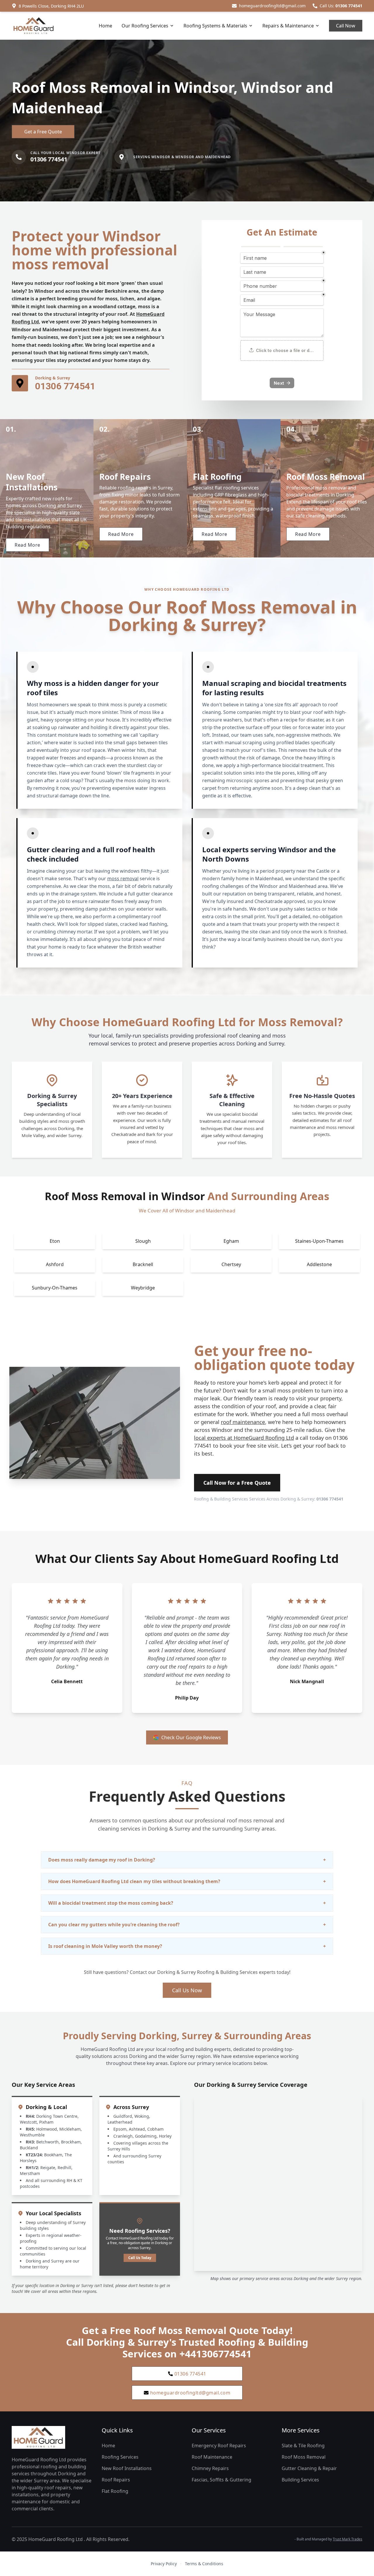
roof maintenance (243, 1422)
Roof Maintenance (212, 2457)
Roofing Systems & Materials (215, 26)
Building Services (300, 2480)
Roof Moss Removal (304, 2457)
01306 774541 (349, 6)
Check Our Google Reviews (191, 1737)
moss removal (123, 879)
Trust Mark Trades (348, 2539)
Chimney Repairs (210, 2468)
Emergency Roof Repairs (219, 2446)
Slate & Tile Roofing (303, 2446)
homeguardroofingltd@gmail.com (272, 6)
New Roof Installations (127, 2468)
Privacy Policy (164, 2564)
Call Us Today (140, 2258)
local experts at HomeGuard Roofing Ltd (244, 1438)
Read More (27, 545)
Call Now (346, 26)
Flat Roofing (115, 2491)
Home (105, 26)
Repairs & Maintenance (288, 26)
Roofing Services (120, 2457)
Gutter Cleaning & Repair (309, 2468)
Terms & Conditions (204, 2564)
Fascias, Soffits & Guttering (221, 2480)
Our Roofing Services (145, 26)
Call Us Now (187, 1990)
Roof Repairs (116, 2480)
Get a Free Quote (43, 132)
